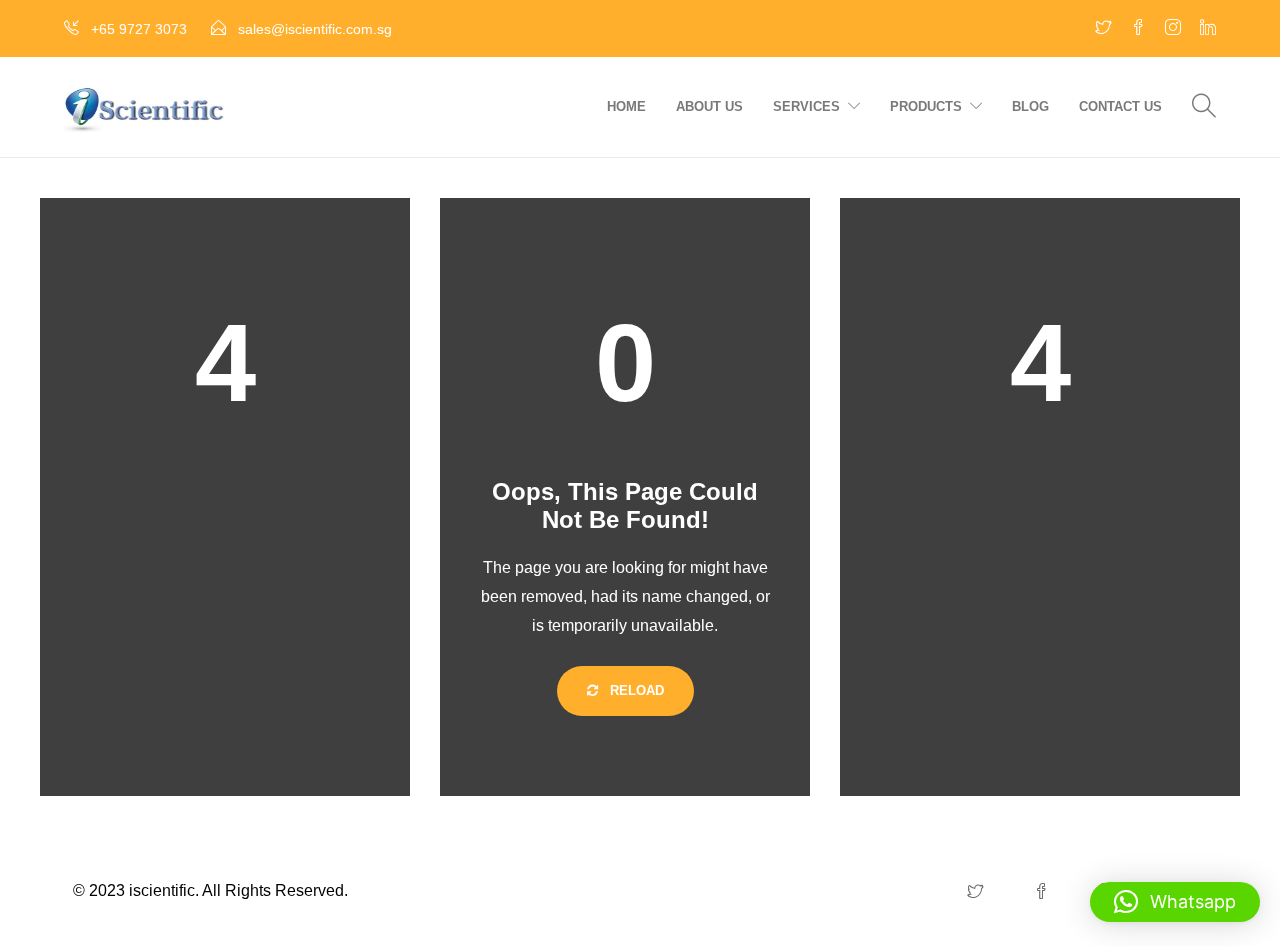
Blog (1030, 106)
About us (709, 106)
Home (626, 106)
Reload (635, 690)
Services (806, 106)
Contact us (1120, 106)
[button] (1175, 902)
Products (926, 106)
